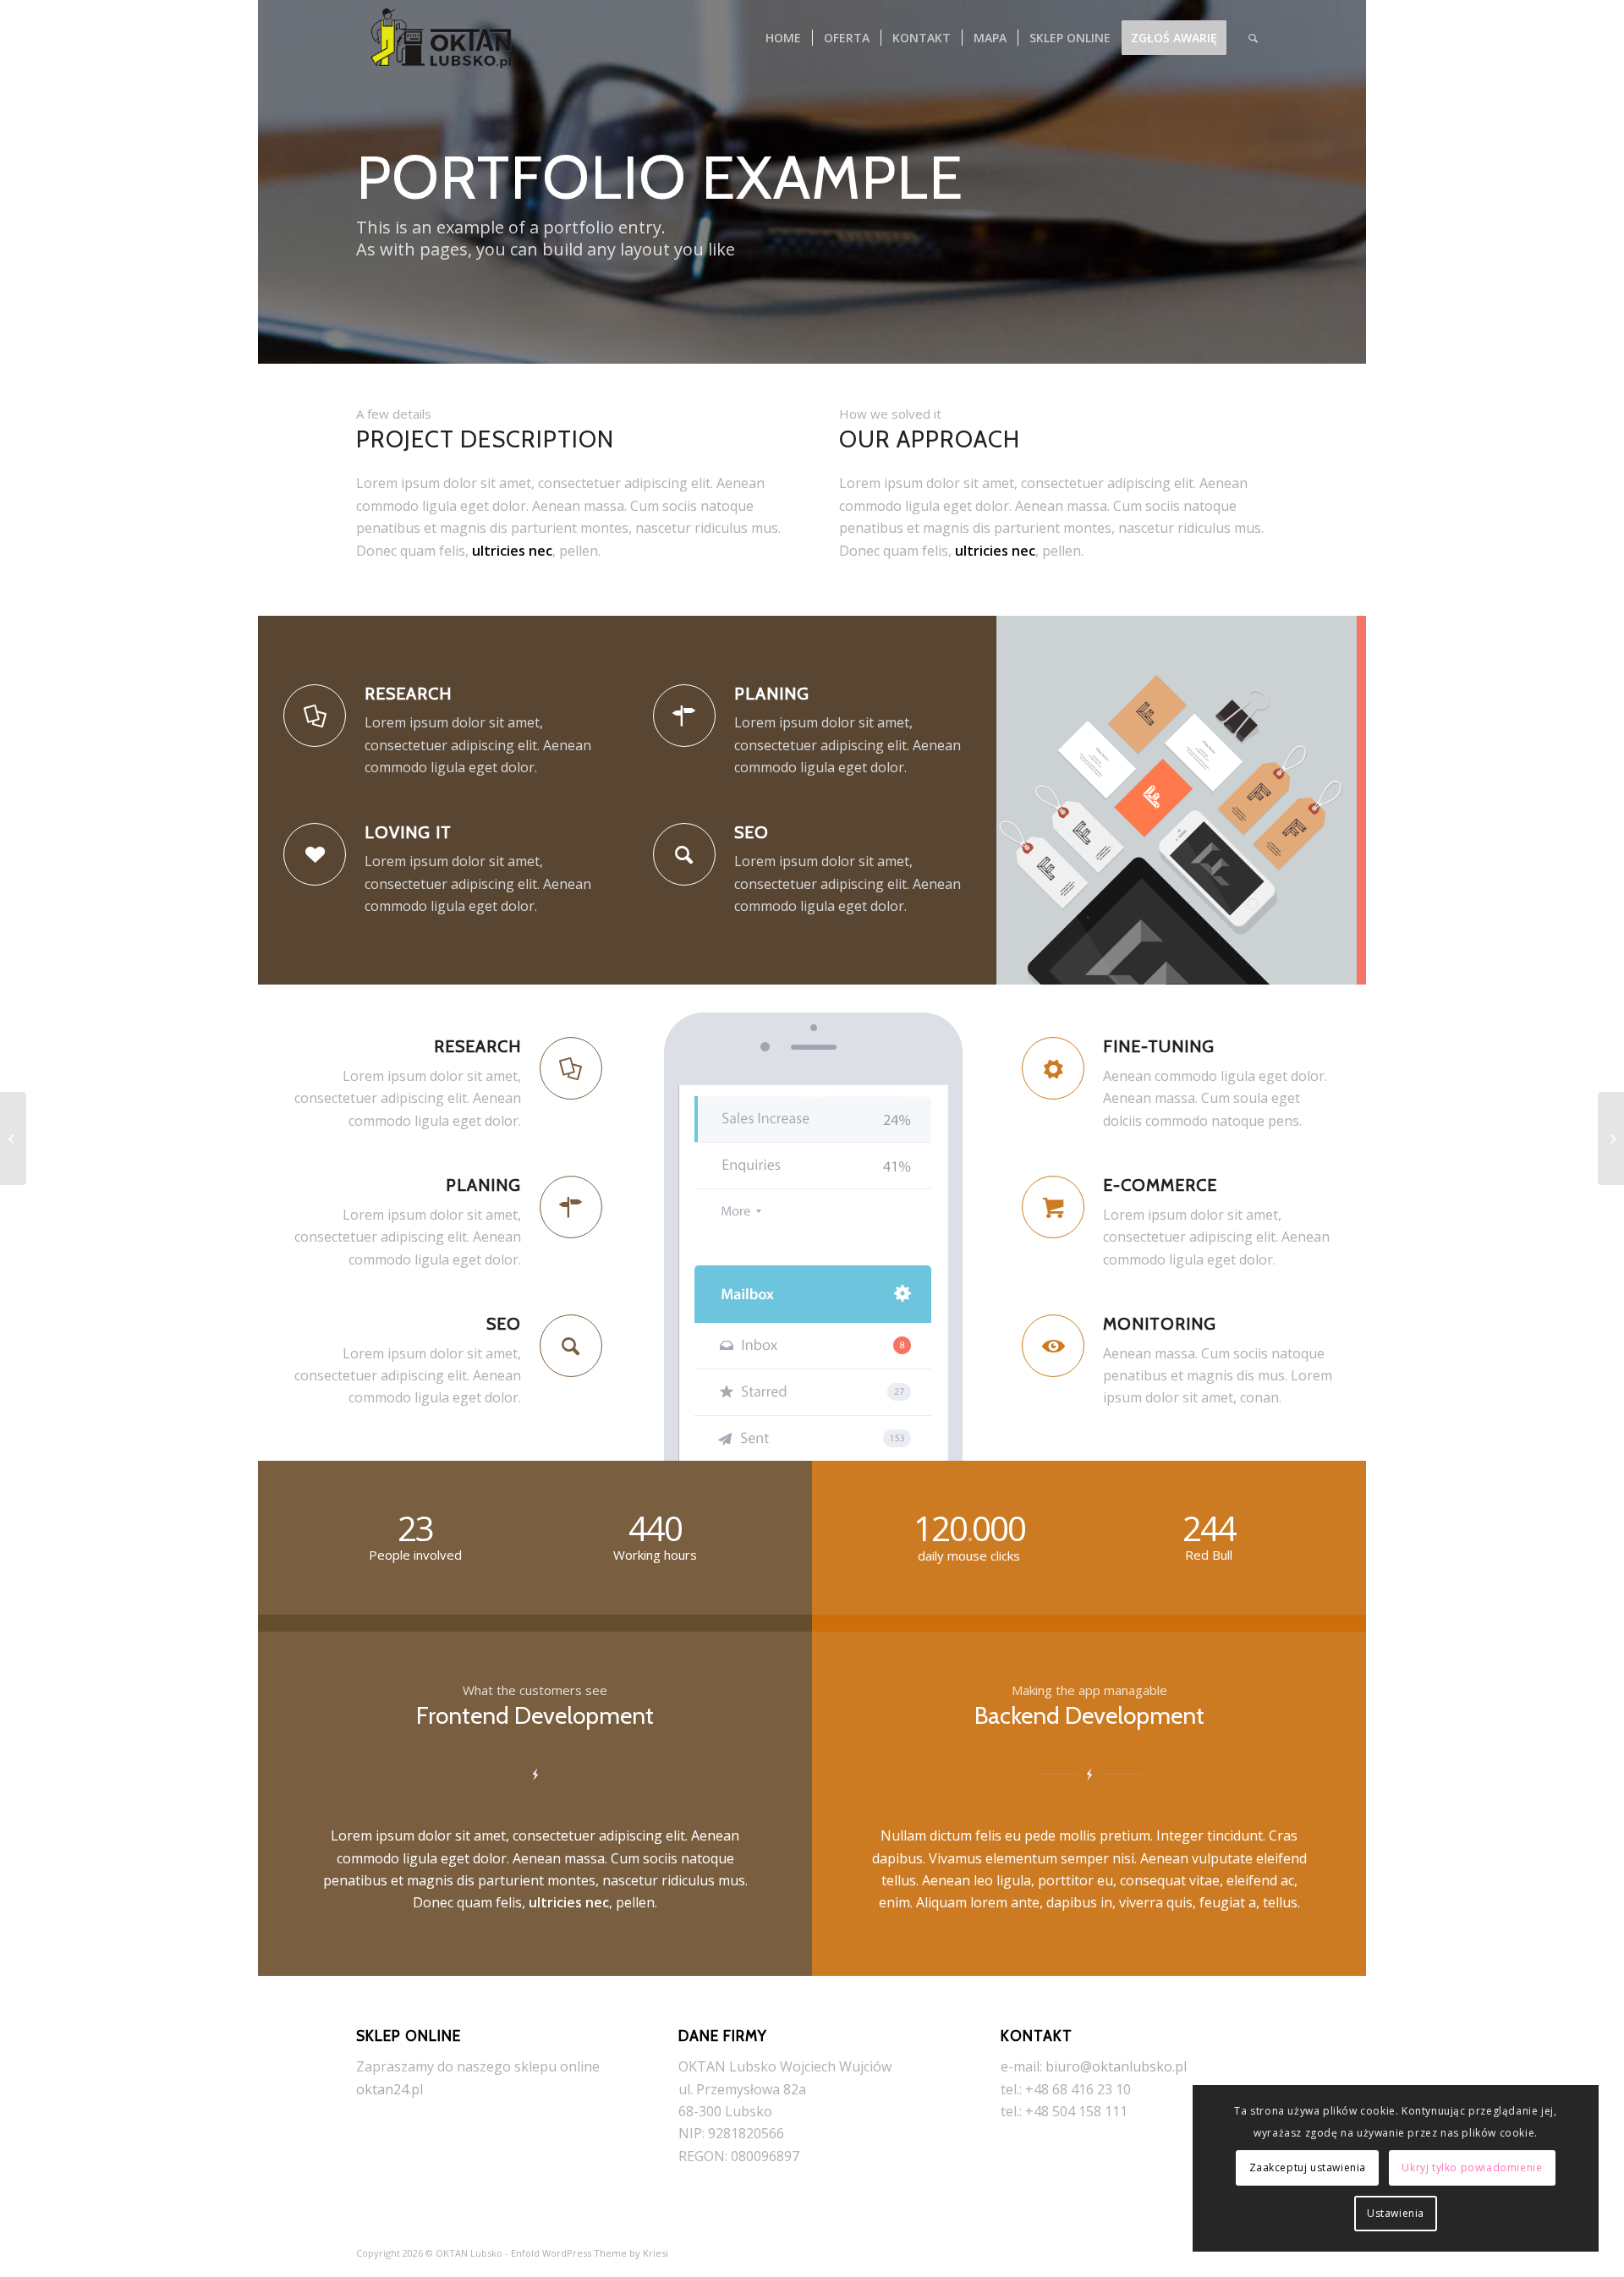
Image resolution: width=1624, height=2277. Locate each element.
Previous (1034, 800)
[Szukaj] (1253, 38)
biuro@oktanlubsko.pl (1116, 2066)
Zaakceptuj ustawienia (1308, 2167)
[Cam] (1611, 1138)
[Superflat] (13, 1138)
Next (1328, 800)
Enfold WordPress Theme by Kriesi (590, 2253)
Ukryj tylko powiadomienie (1472, 2167)
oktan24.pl (390, 2089)
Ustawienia (1396, 2213)
